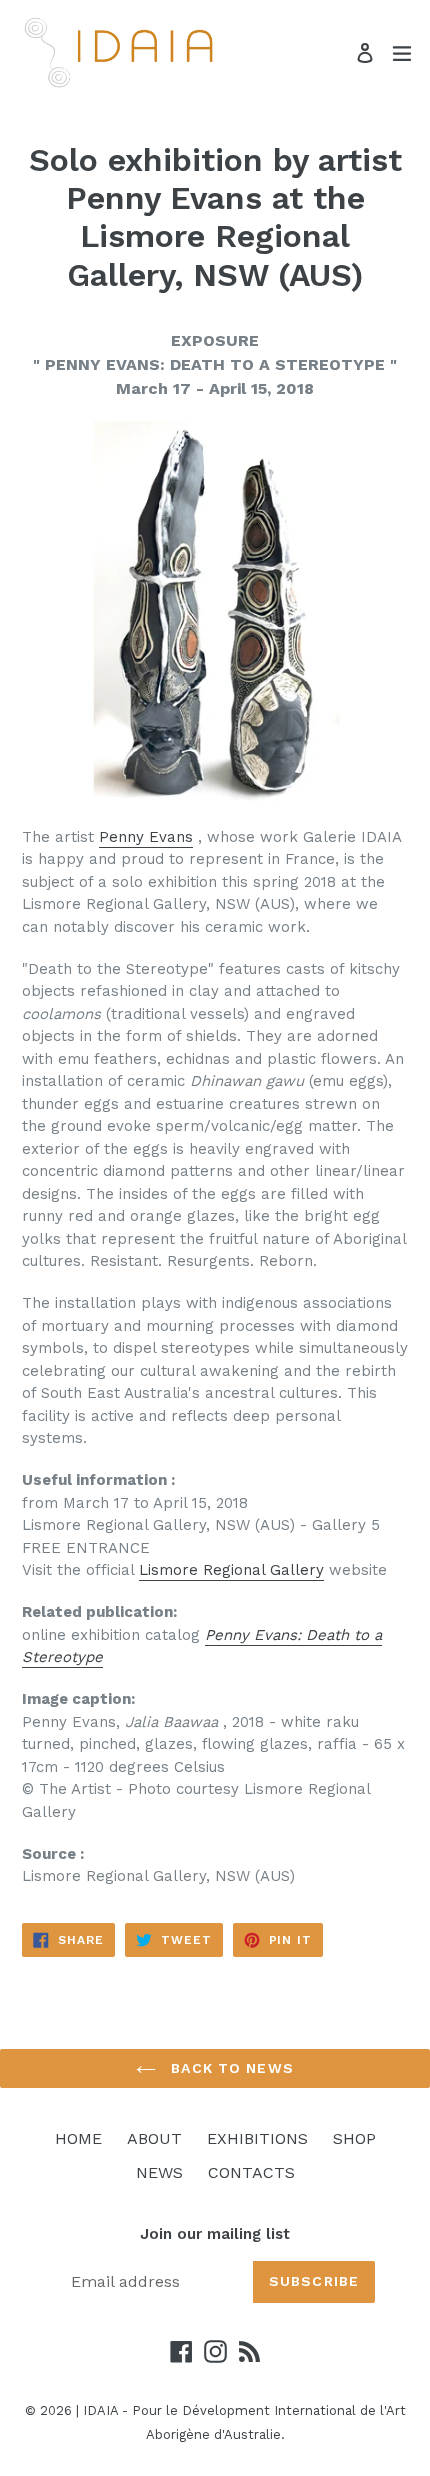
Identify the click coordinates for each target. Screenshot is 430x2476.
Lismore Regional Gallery (231, 1570)
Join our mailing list (215, 2234)
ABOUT (154, 2138)
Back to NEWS (230, 2068)
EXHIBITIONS (257, 2138)
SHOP (354, 2138)
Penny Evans (146, 837)
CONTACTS (251, 2172)
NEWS (159, 2172)
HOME (78, 2138)
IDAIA (100, 2410)
